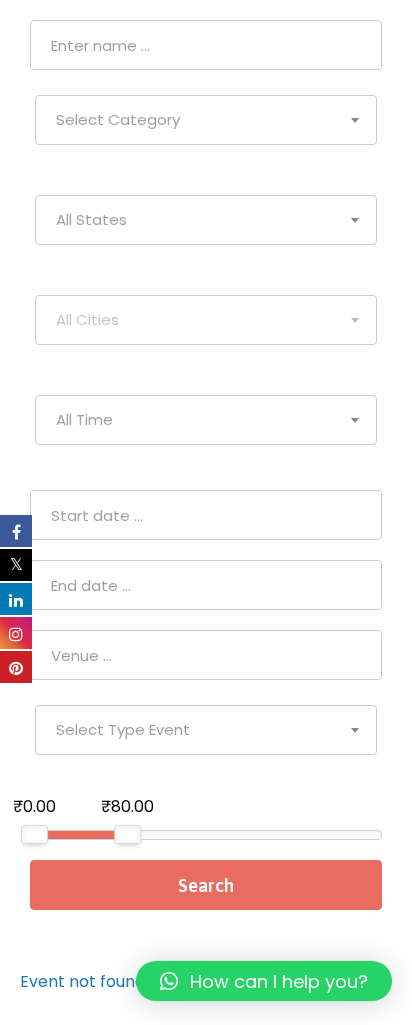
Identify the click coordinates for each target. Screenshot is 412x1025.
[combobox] (206, 120)
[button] (264, 981)
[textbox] (206, 120)
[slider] (34, 834)
